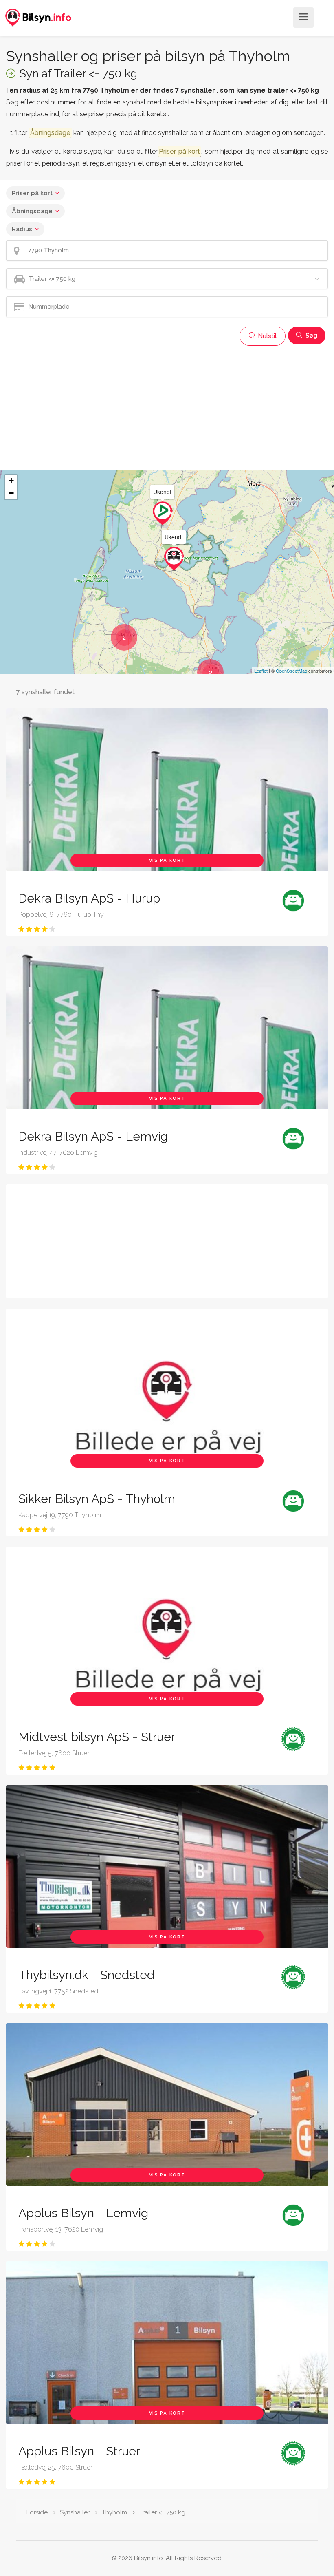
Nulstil (266, 336)
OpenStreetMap (291, 671)
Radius (22, 229)
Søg (311, 336)
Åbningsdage (32, 211)
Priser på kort (32, 193)
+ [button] (11, 481)
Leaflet (261, 671)
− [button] (11, 493)
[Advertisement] (167, 407)
